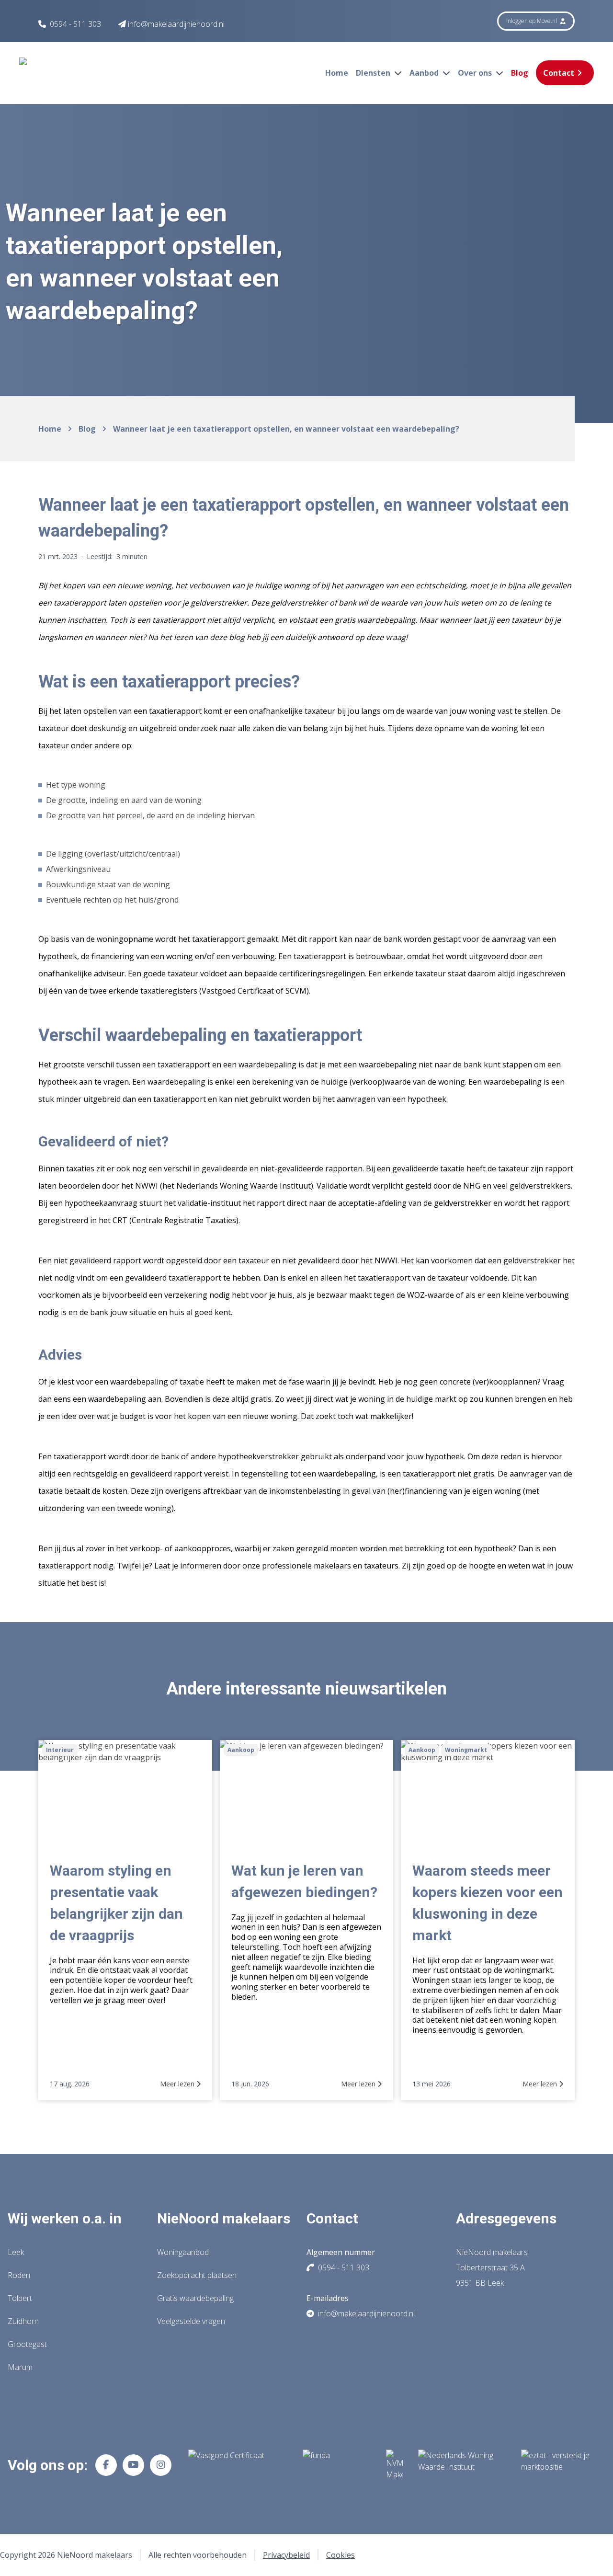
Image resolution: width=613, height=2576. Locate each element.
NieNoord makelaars (224, 2218)
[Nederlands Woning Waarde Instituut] (462, 2465)
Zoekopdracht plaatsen (197, 2275)
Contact (559, 73)
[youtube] (133, 2465)
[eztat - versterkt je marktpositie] (556, 2465)
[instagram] (161, 2465)
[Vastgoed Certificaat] (238, 2465)
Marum (20, 2367)
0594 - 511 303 (75, 24)
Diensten (374, 73)
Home (337, 73)
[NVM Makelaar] (394, 2465)
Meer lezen (178, 2084)
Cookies (341, 2555)
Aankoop (241, 1750)
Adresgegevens (506, 2218)
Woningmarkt (466, 1750)
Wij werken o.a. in (65, 2218)
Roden (19, 2275)
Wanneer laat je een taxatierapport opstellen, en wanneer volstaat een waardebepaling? (286, 429)
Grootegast (27, 2344)
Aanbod (425, 73)
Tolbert (20, 2298)
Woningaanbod (183, 2252)
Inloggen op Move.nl (532, 21)
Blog (520, 73)
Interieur (60, 1750)
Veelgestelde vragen (191, 2321)
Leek (16, 2252)
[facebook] (106, 2465)
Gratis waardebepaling (195, 2298)
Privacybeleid (286, 2555)
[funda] (337, 2465)
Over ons (476, 73)
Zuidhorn (23, 2321)
